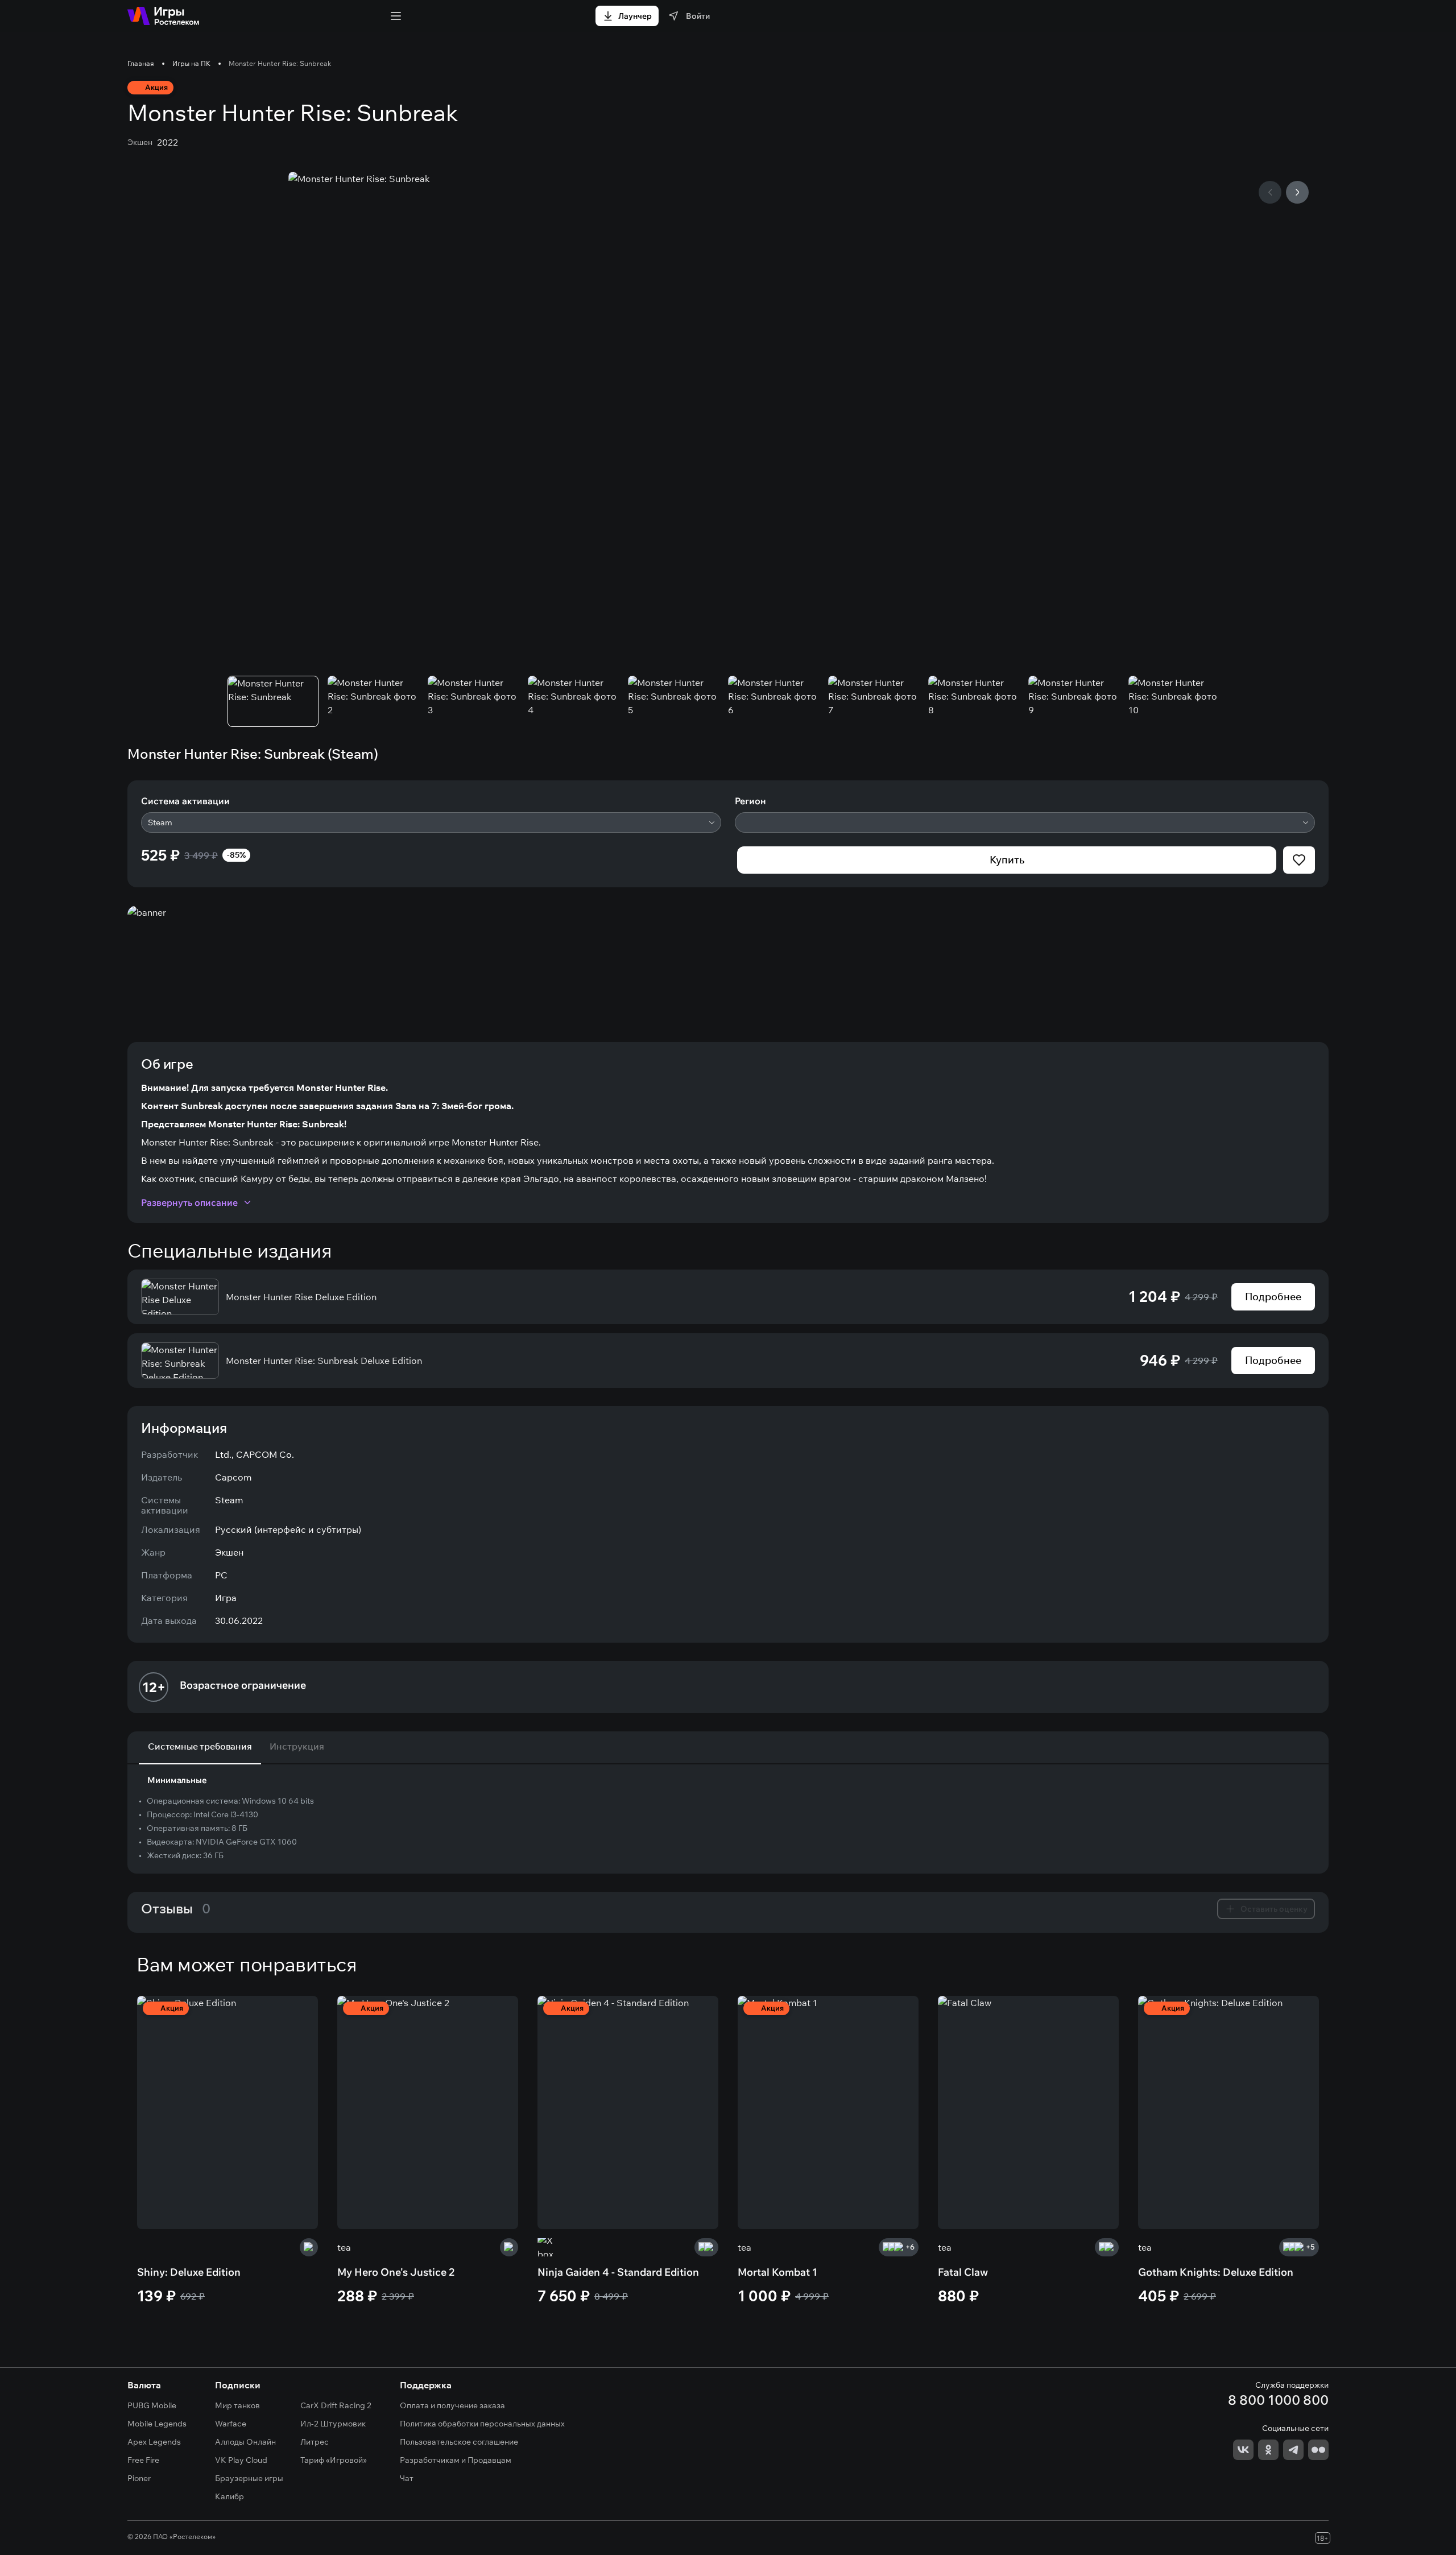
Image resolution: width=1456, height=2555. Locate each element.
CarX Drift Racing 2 (336, 2405)
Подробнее (1273, 1297)
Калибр (229, 2496)
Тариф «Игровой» (334, 2460)
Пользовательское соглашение (459, 2442)
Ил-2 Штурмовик (333, 2424)
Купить (1007, 860)
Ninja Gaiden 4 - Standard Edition (618, 2272)
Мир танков (237, 2405)
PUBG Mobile (152, 2405)
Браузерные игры (249, 2478)
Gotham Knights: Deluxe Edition (1216, 2272)
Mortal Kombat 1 (777, 2272)
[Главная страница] (163, 16)
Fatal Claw (963, 2272)
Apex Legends (154, 2442)
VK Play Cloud (241, 2460)
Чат (407, 2478)
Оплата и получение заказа (452, 2405)
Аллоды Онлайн (245, 2442)
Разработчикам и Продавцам (456, 2460)
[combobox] (431, 822)
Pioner (139, 2478)
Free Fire (143, 2460)
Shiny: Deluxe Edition (189, 2272)
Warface (231, 2424)
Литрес (315, 2442)
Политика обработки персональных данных (482, 2424)
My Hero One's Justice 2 (396, 2272)
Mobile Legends (157, 2424)
